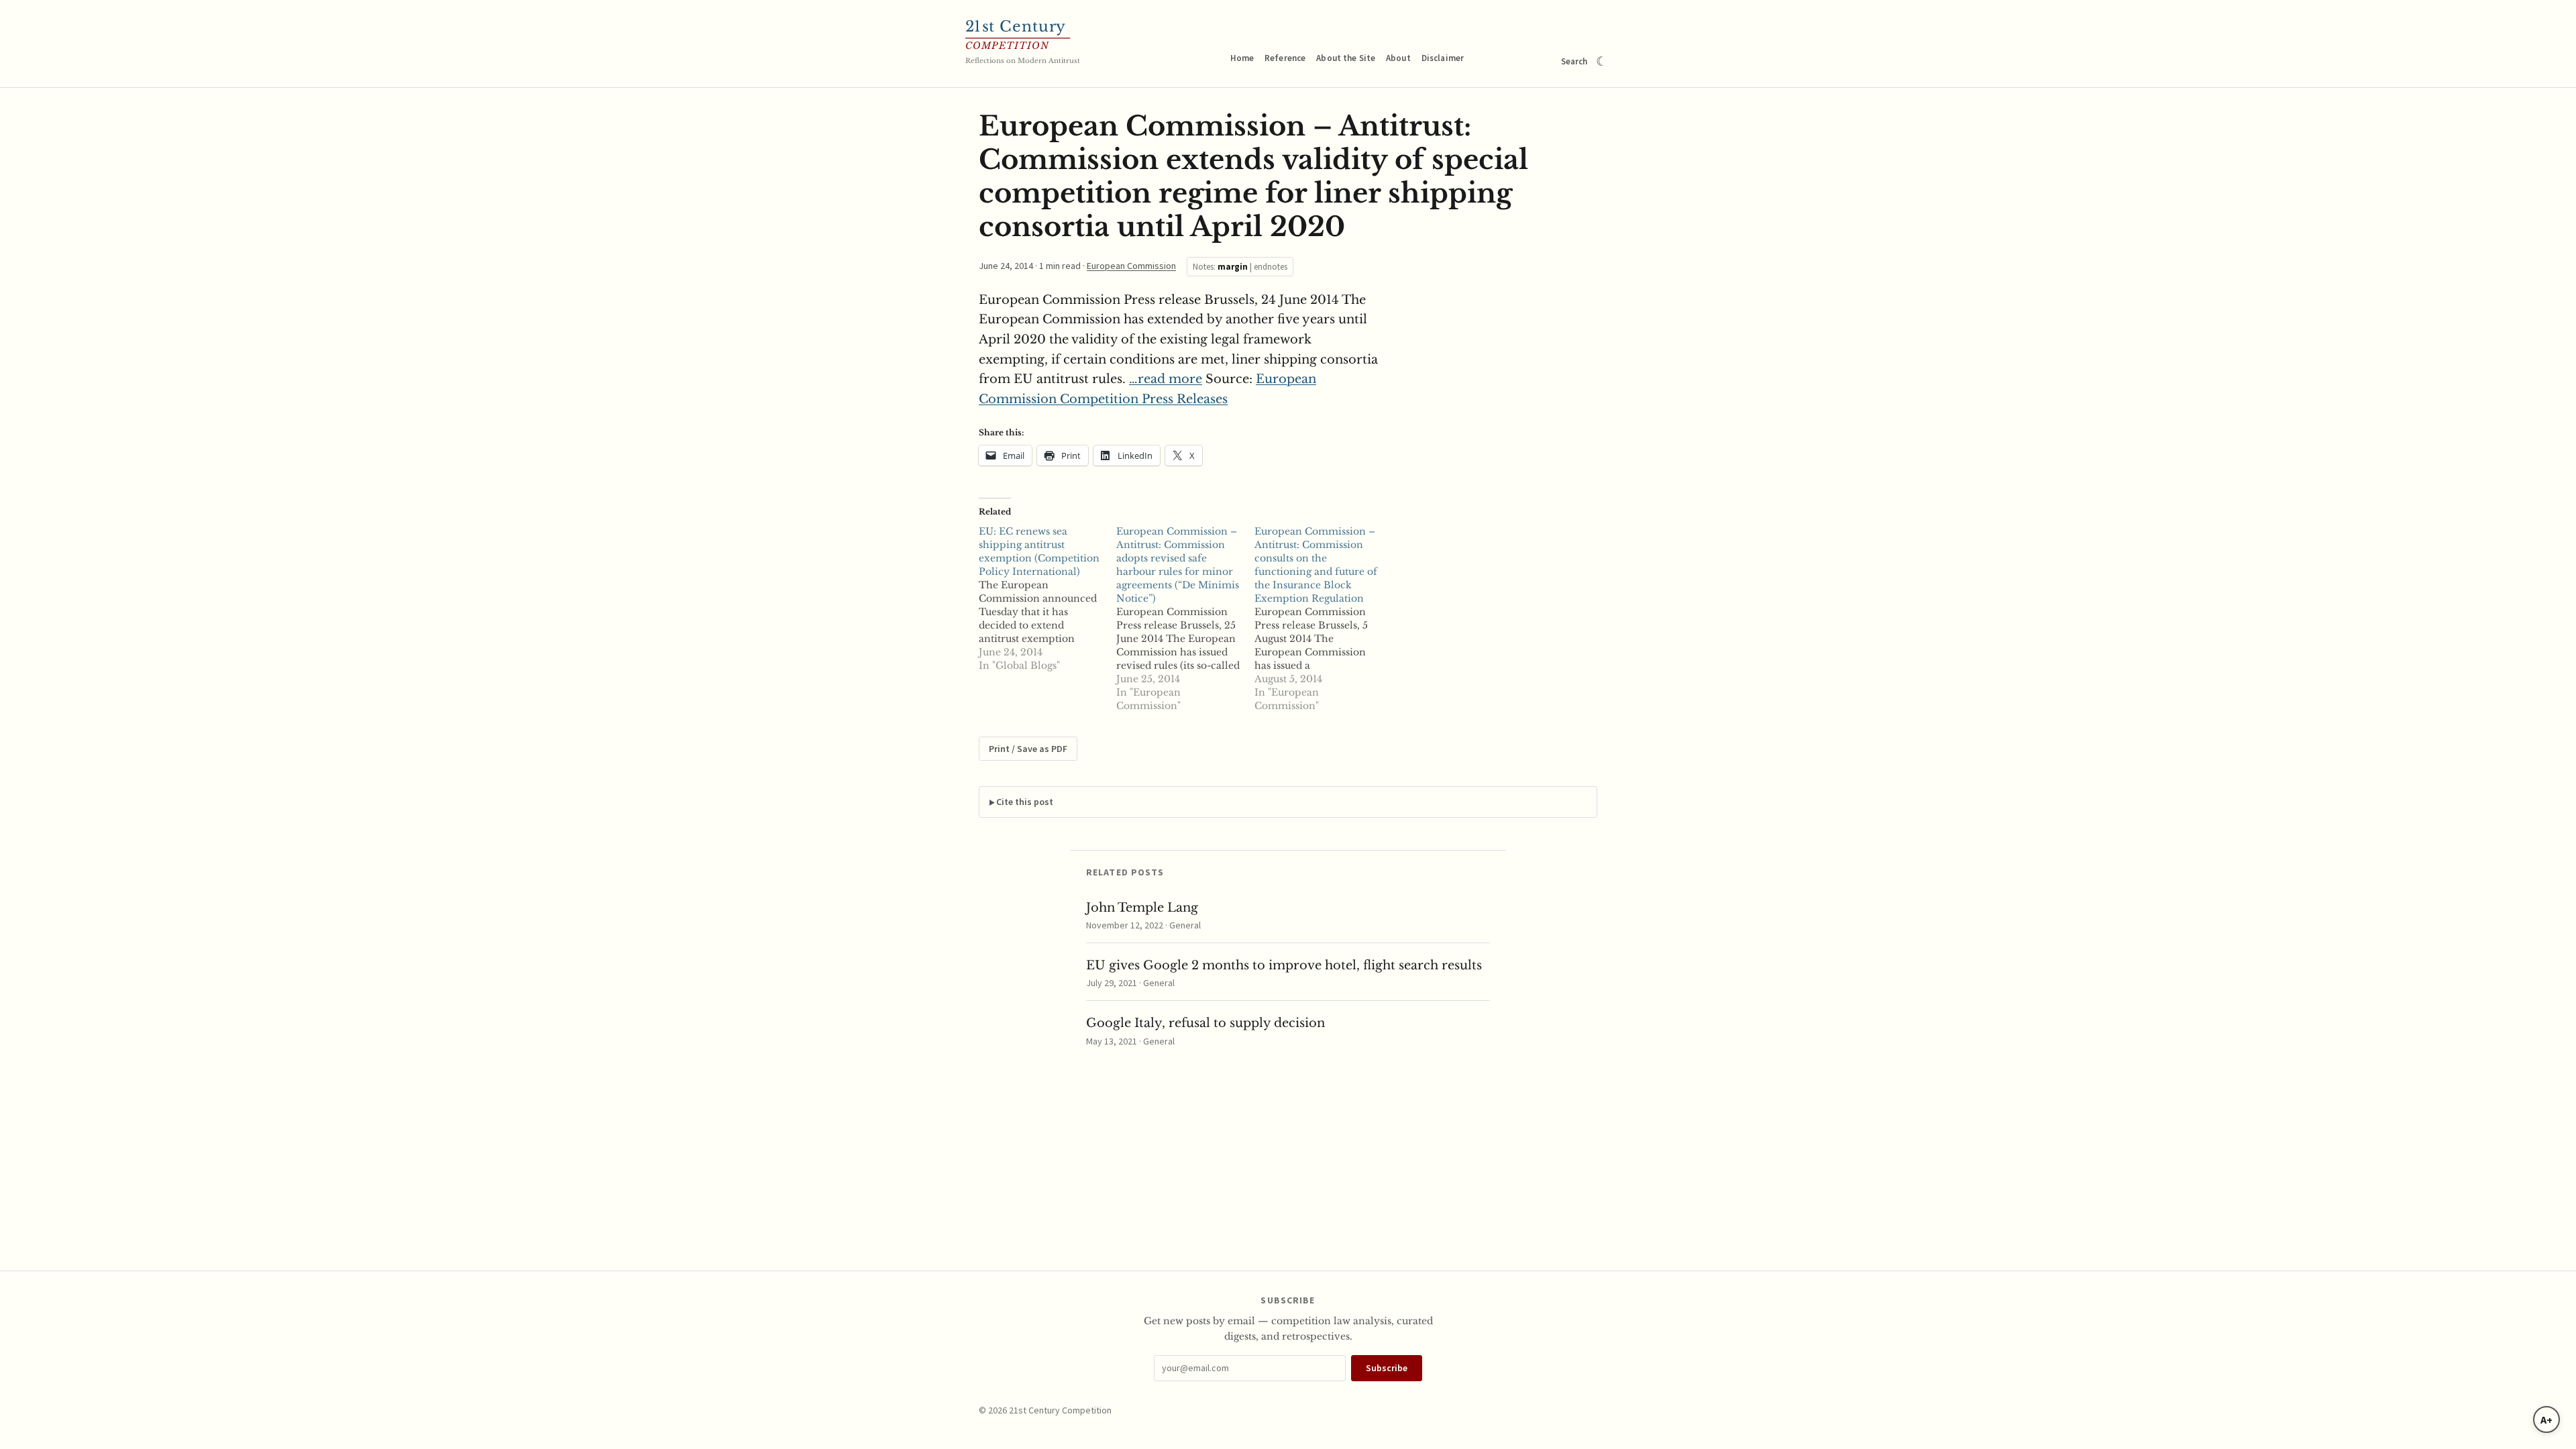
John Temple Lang (1142, 908)
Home (1242, 58)
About (1398, 58)
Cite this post (1025, 802)
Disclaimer (1443, 58)
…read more (1166, 379)
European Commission (1131, 266)
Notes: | (1240, 267)
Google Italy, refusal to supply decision (1205, 1023)
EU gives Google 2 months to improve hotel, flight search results (1284, 965)
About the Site (1346, 58)
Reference (1285, 58)
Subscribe (1387, 1368)
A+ (2546, 1419)
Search (1574, 61)
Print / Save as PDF (1028, 749)
